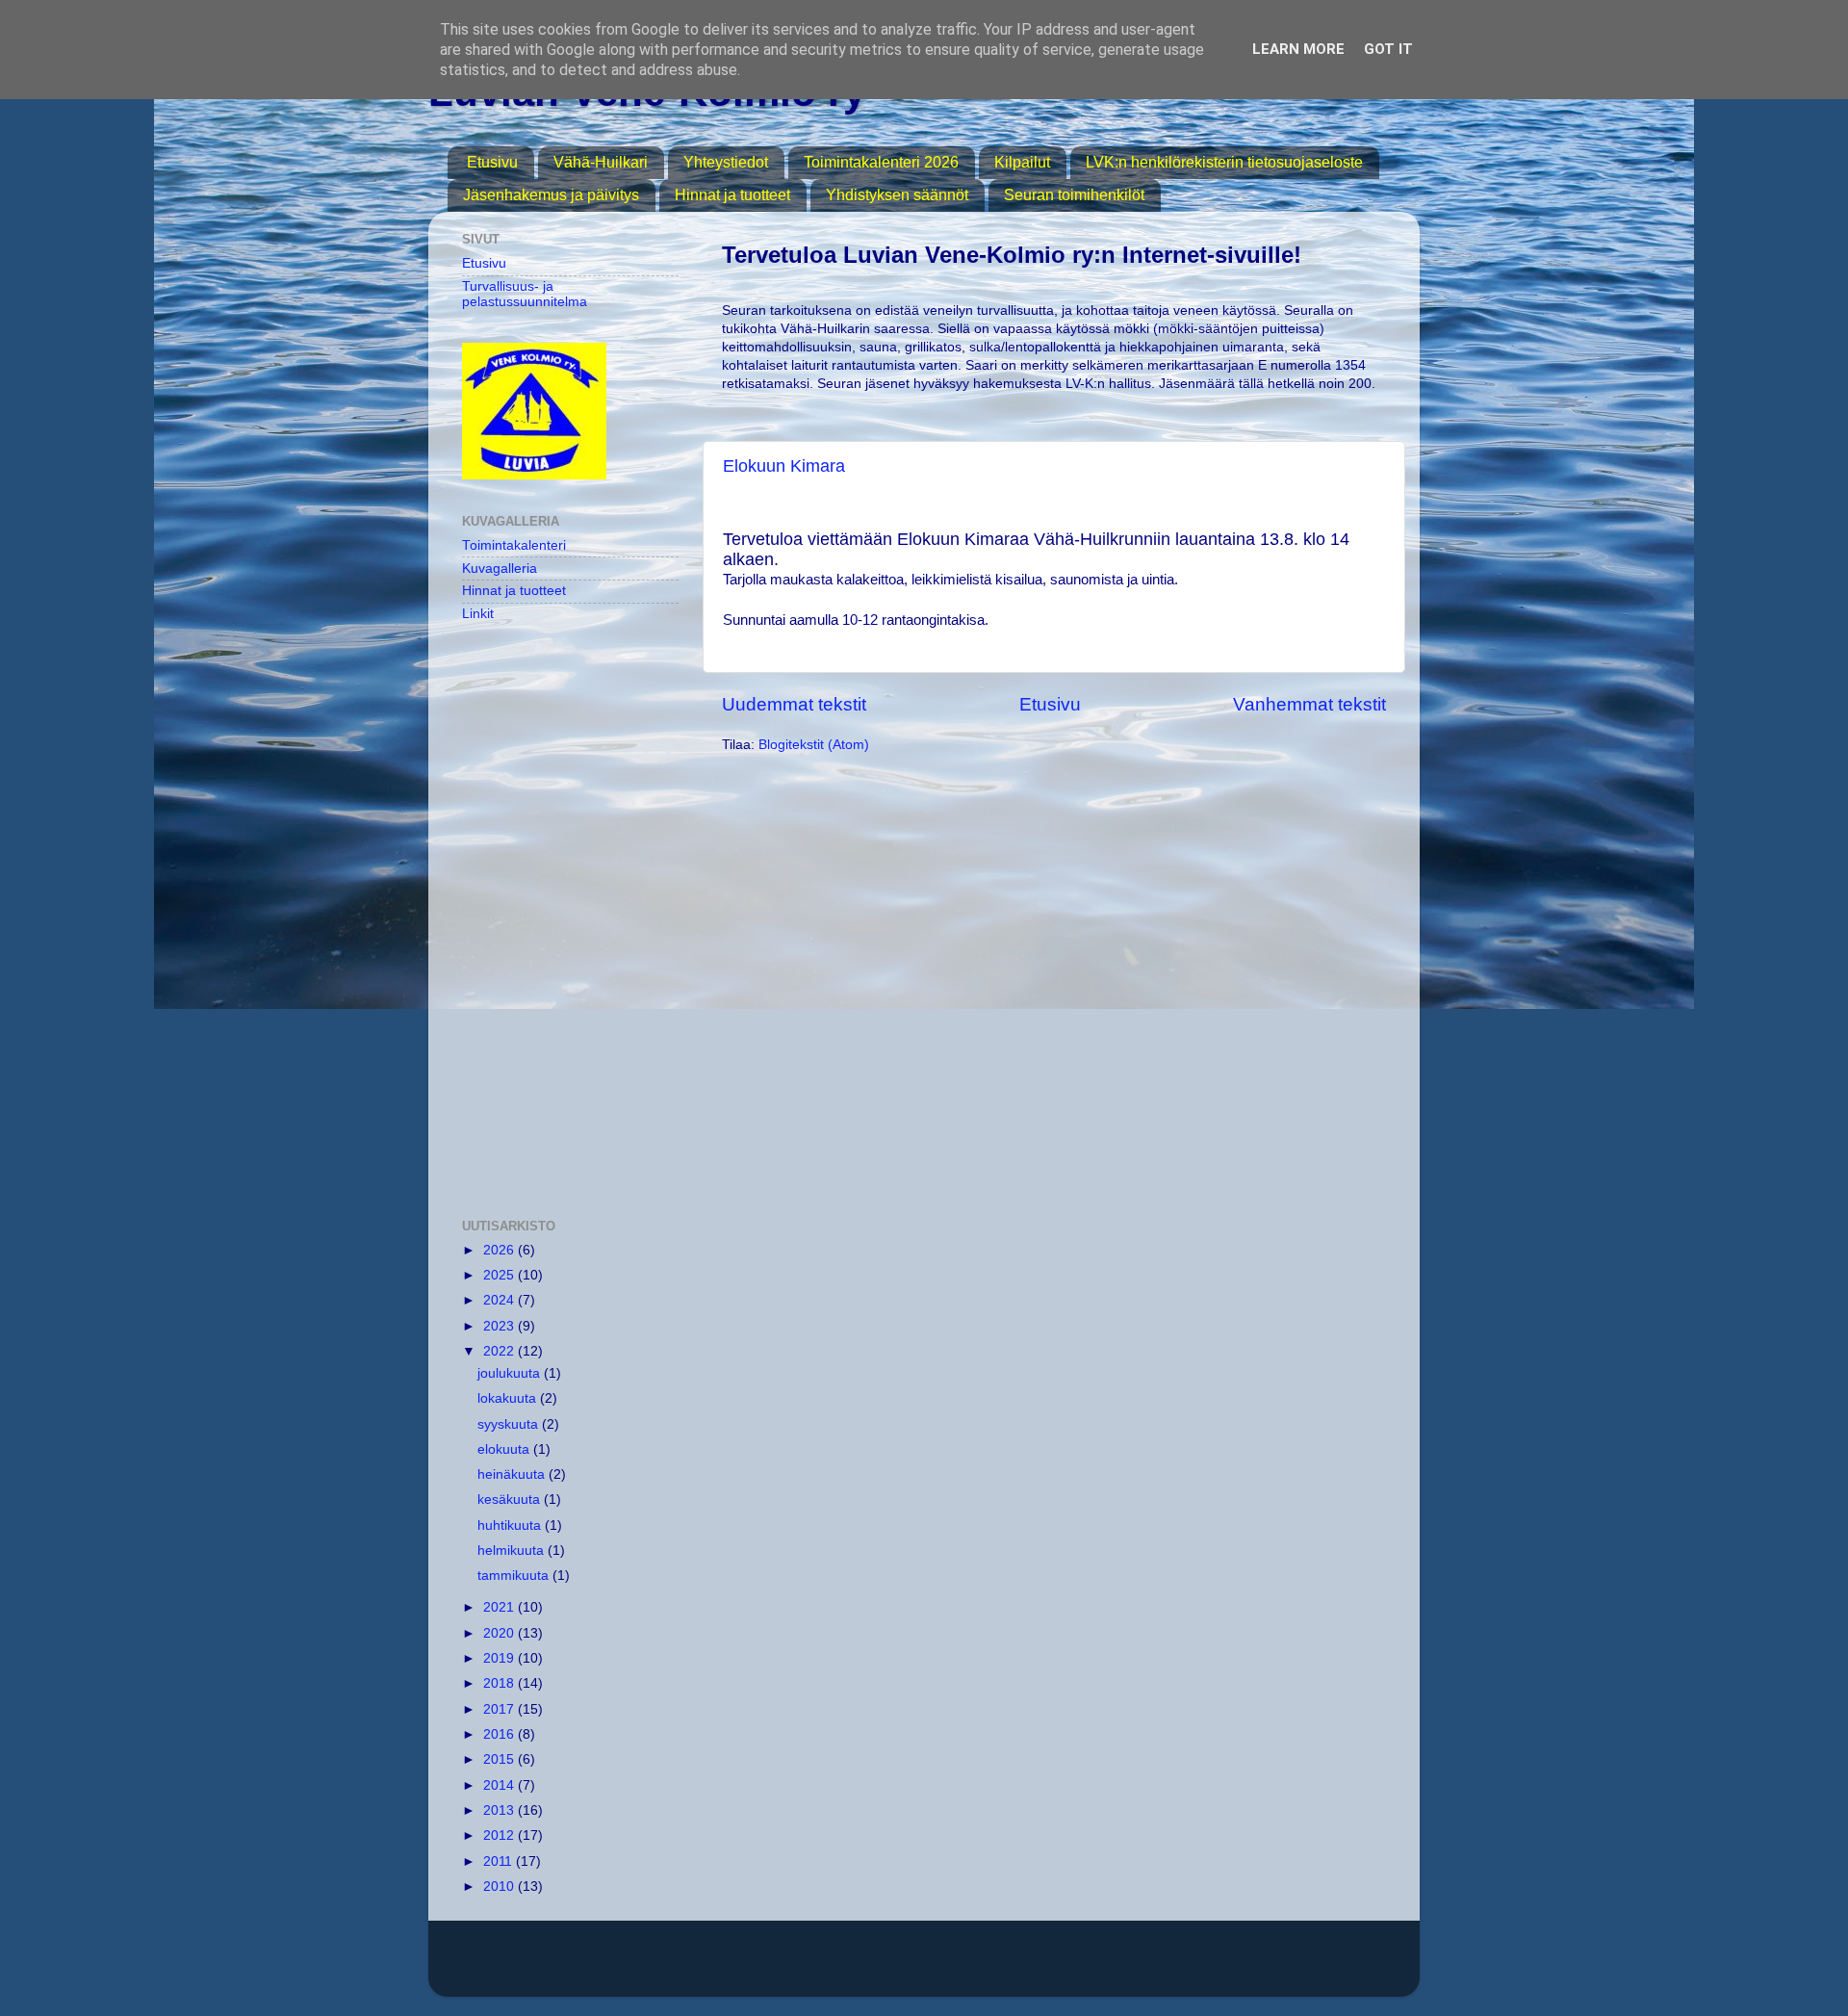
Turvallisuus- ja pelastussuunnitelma (525, 294)
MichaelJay (990, 1967)
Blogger (1152, 1967)
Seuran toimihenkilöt (1074, 195)
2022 (500, 1351)
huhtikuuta (511, 1525)
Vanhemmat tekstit (1309, 704)
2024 (500, 1300)
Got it (1388, 49)
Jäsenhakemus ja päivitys (551, 195)
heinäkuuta (513, 1474)
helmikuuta (513, 1551)
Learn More (1298, 49)
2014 (500, 1785)
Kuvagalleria (500, 569)
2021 (500, 1607)
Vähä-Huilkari (601, 162)
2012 (500, 1835)
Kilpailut (1022, 162)
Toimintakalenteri (514, 545)
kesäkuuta (511, 1499)
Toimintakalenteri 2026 (881, 162)
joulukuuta (511, 1373)
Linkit (478, 614)
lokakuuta (509, 1398)
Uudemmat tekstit (794, 704)
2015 (500, 1759)
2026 (500, 1250)
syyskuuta (510, 1424)
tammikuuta (515, 1576)
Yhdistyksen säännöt (897, 195)
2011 (500, 1861)
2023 (500, 1326)
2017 (500, 1709)
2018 (500, 1683)
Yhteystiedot (726, 162)
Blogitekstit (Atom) (814, 745)
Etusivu (492, 162)
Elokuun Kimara (784, 466)
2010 (500, 1887)
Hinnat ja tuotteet (732, 195)
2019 (500, 1658)
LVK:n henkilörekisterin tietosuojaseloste (1224, 162)
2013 (500, 1810)
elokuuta (505, 1449)
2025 (500, 1275)
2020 (500, 1633)
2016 (500, 1734)
